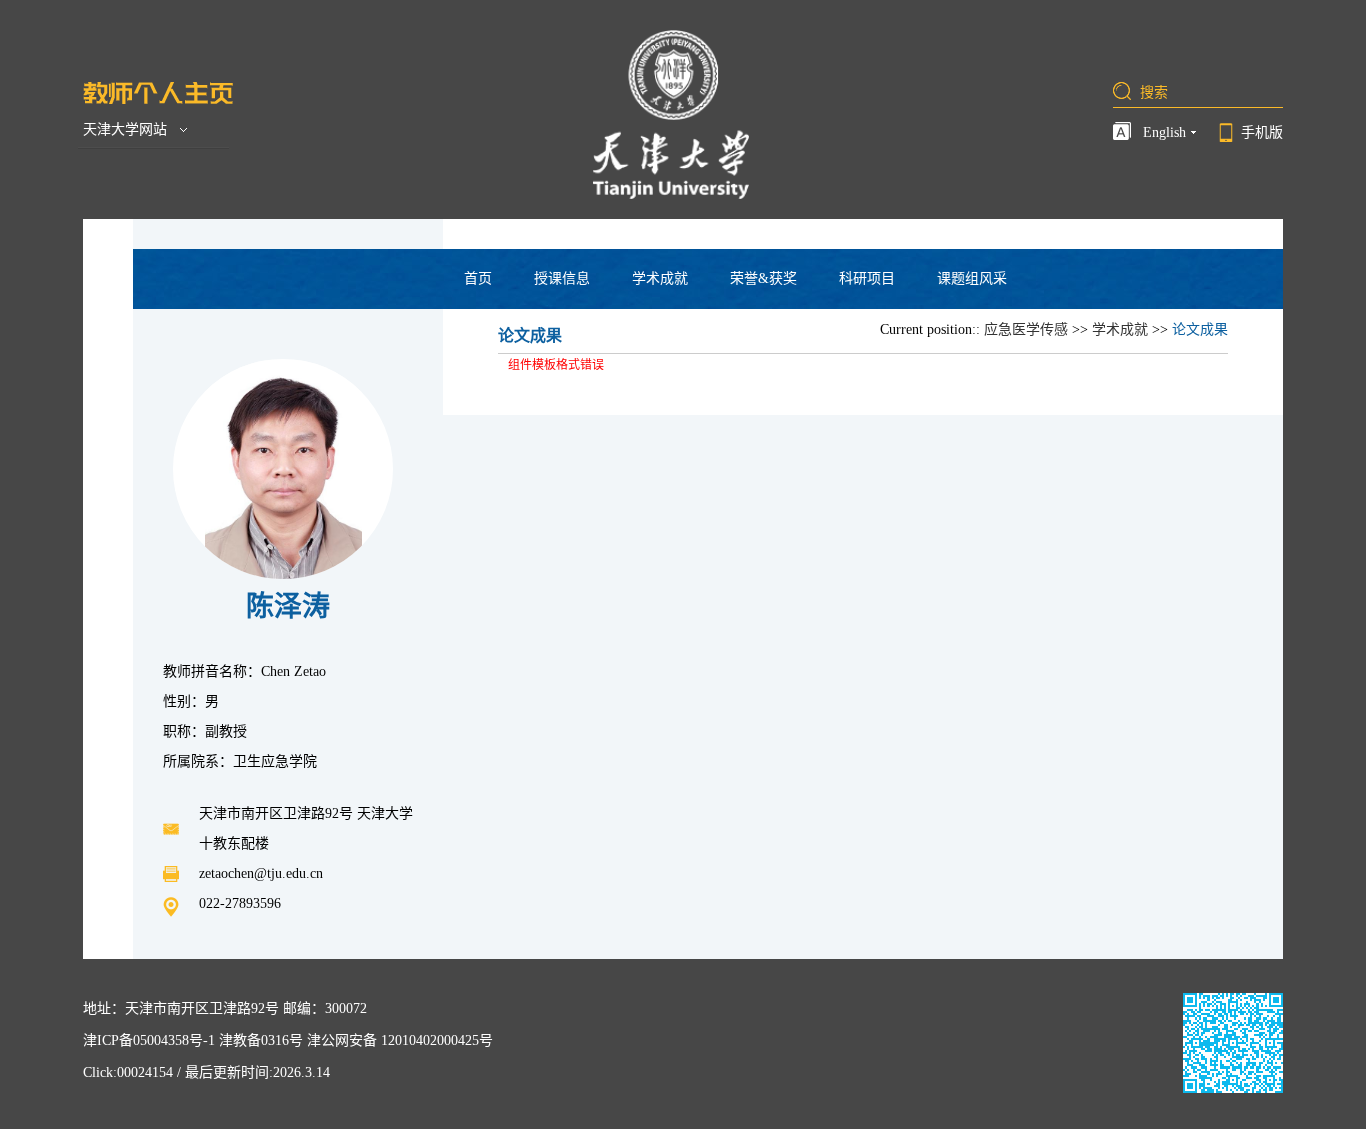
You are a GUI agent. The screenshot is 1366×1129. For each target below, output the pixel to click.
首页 (478, 278)
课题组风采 (972, 278)
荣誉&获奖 (763, 278)
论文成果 (1200, 329)
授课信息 (562, 278)
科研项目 (867, 278)
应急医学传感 (1026, 329)
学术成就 (660, 278)
